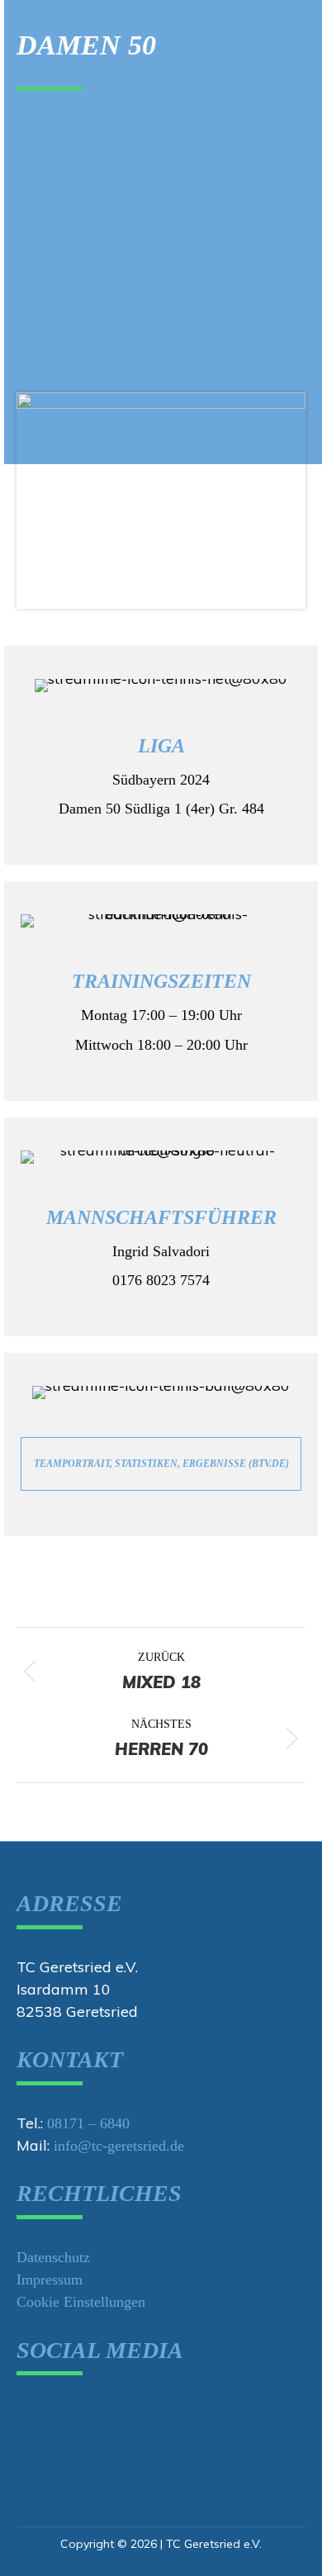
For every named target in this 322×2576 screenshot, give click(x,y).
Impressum (50, 2279)
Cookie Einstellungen (81, 2302)
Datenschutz (53, 2257)
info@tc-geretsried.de (119, 2146)
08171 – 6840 (88, 2123)
